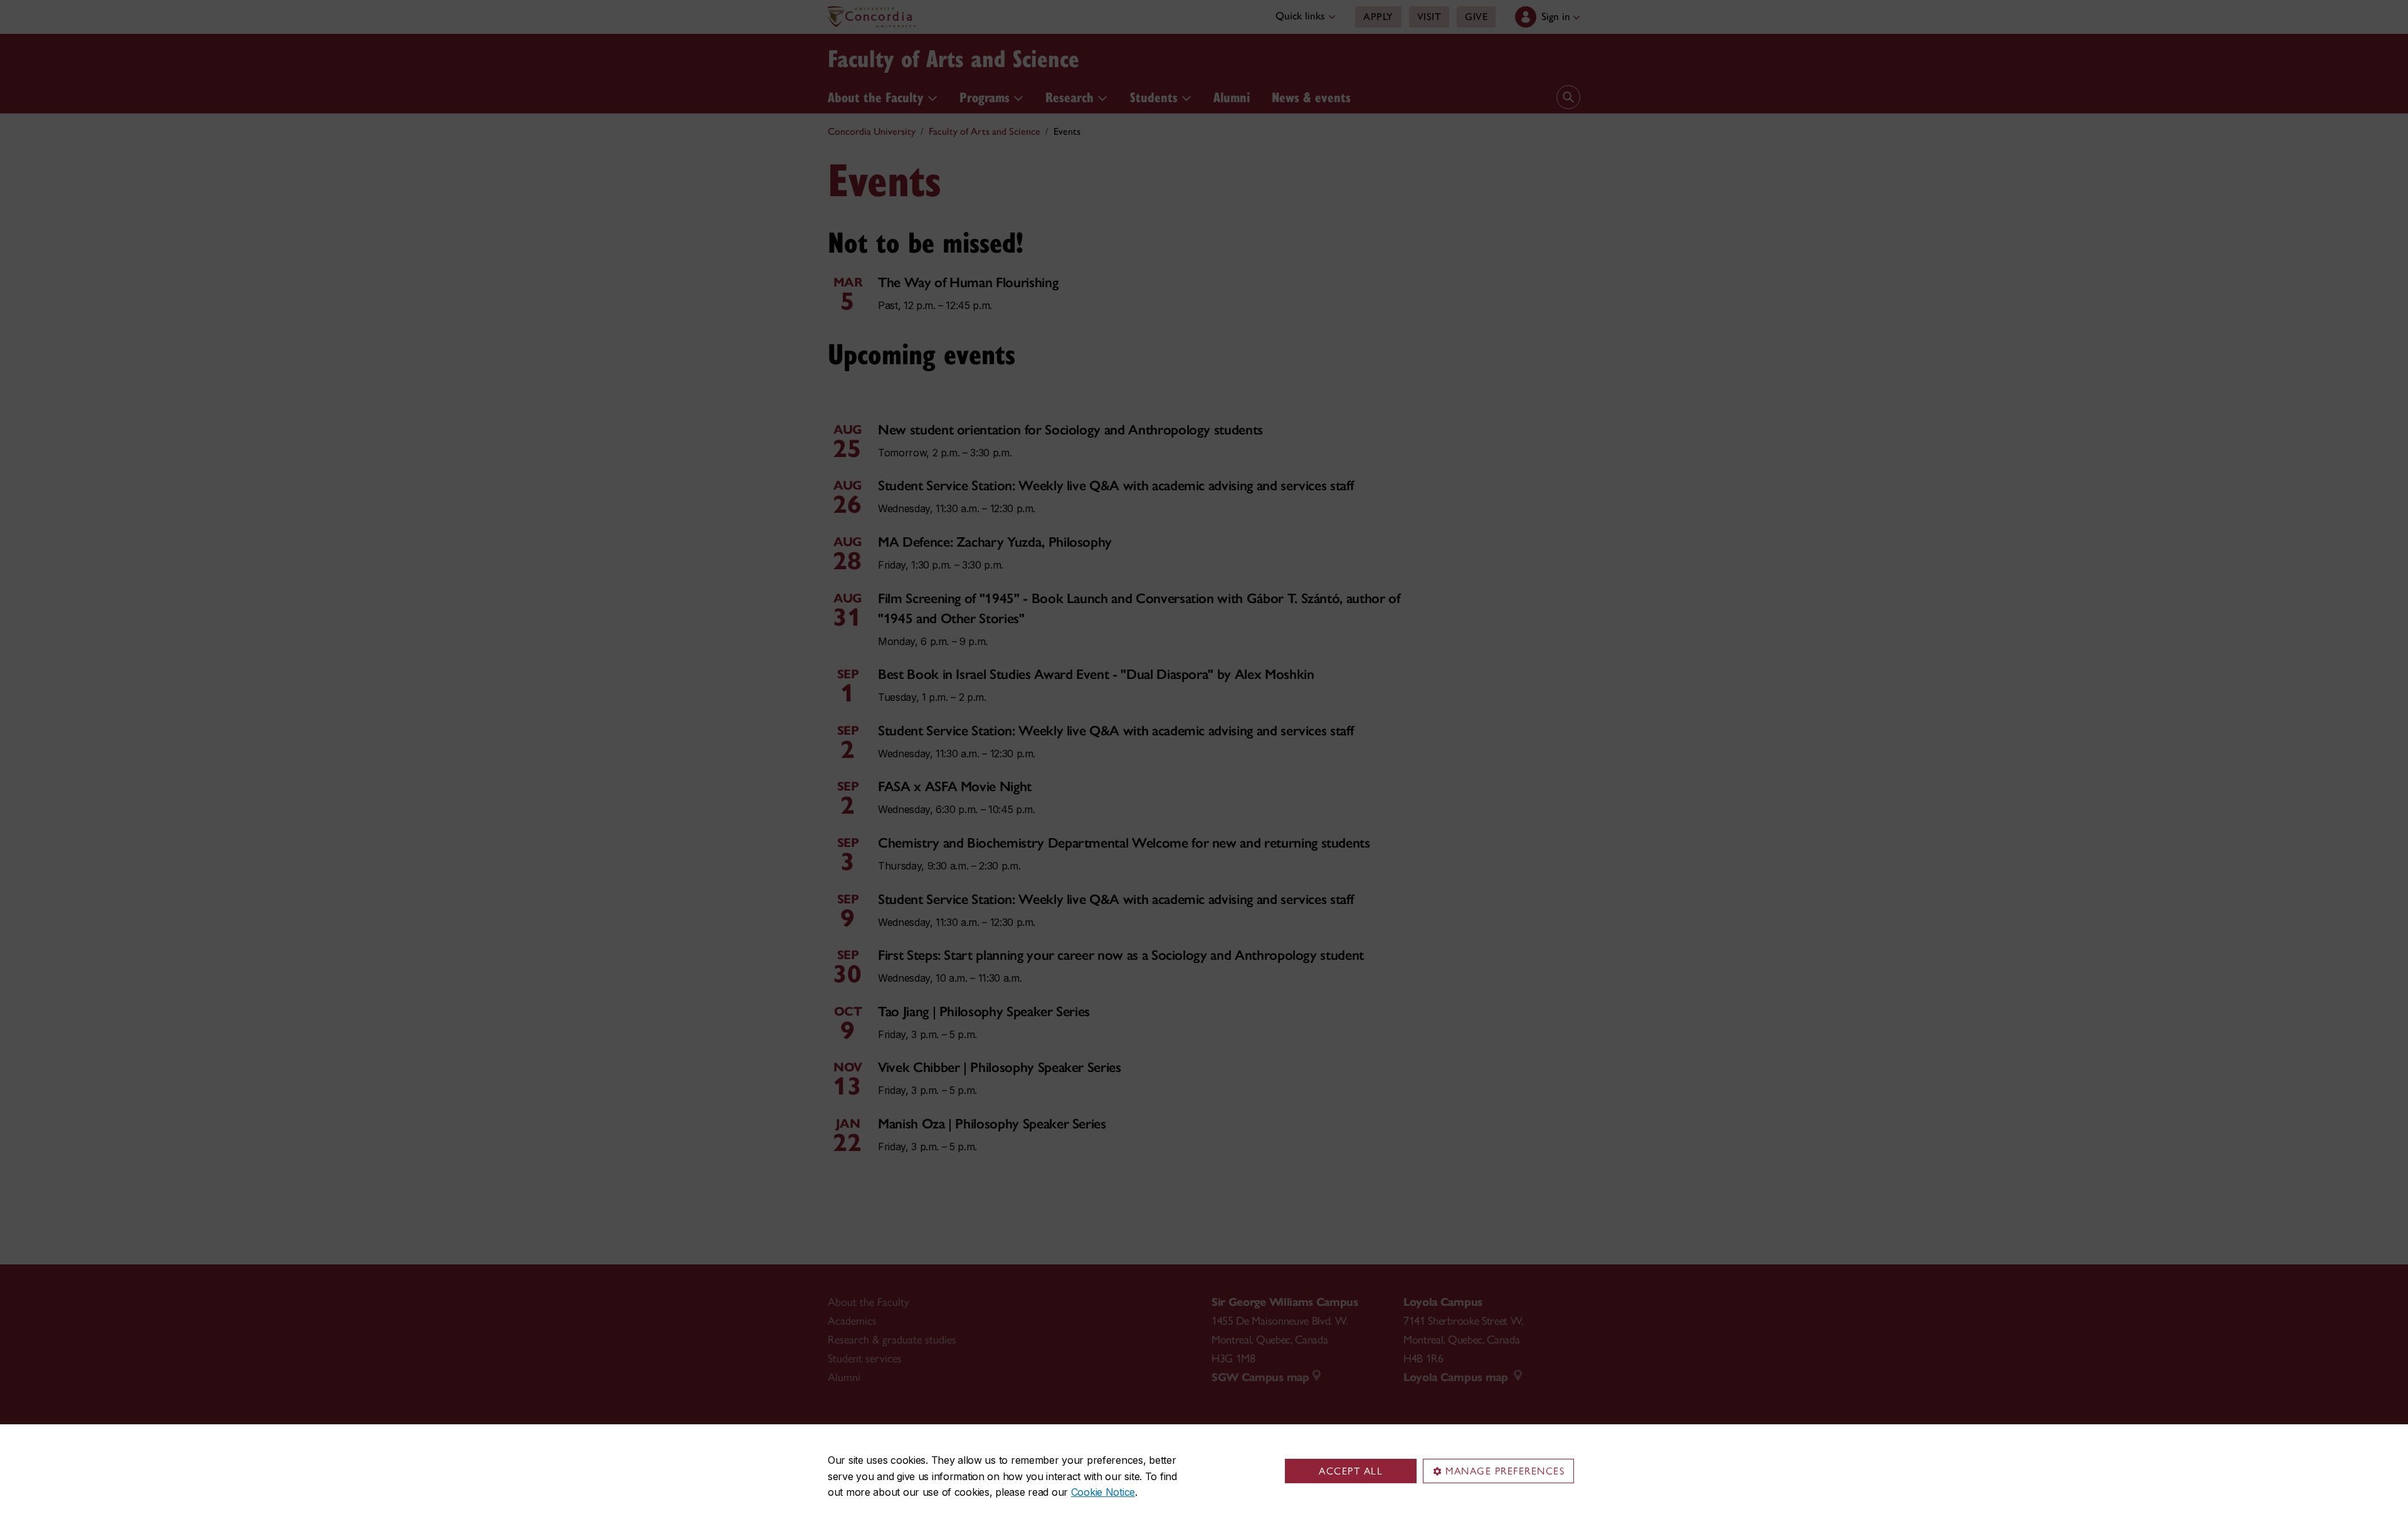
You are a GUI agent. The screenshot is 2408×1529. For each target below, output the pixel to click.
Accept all (1351, 1471)
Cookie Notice (1103, 1492)
